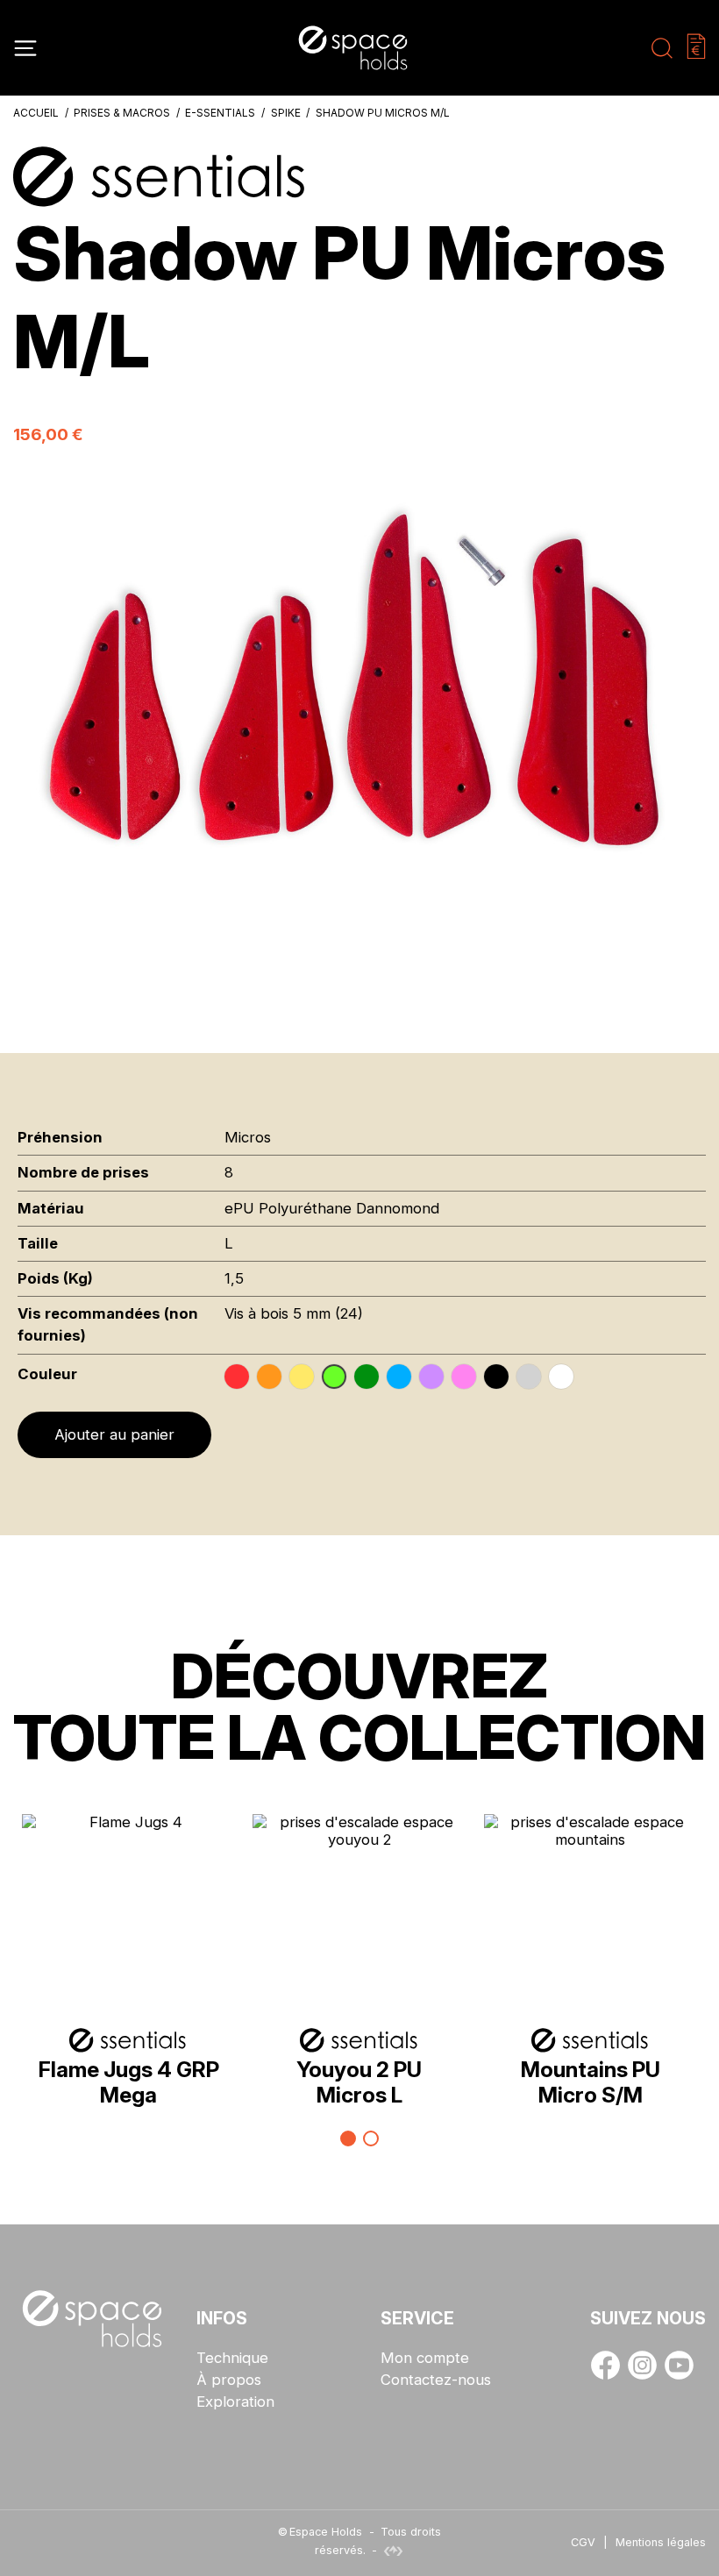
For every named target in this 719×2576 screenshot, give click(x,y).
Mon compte (425, 2358)
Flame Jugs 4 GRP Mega (129, 2082)
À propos (229, 2380)
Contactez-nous (436, 2380)
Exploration (235, 2402)
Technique (232, 2358)
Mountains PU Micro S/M (591, 2082)
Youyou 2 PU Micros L (359, 2082)
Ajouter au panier (114, 1434)
